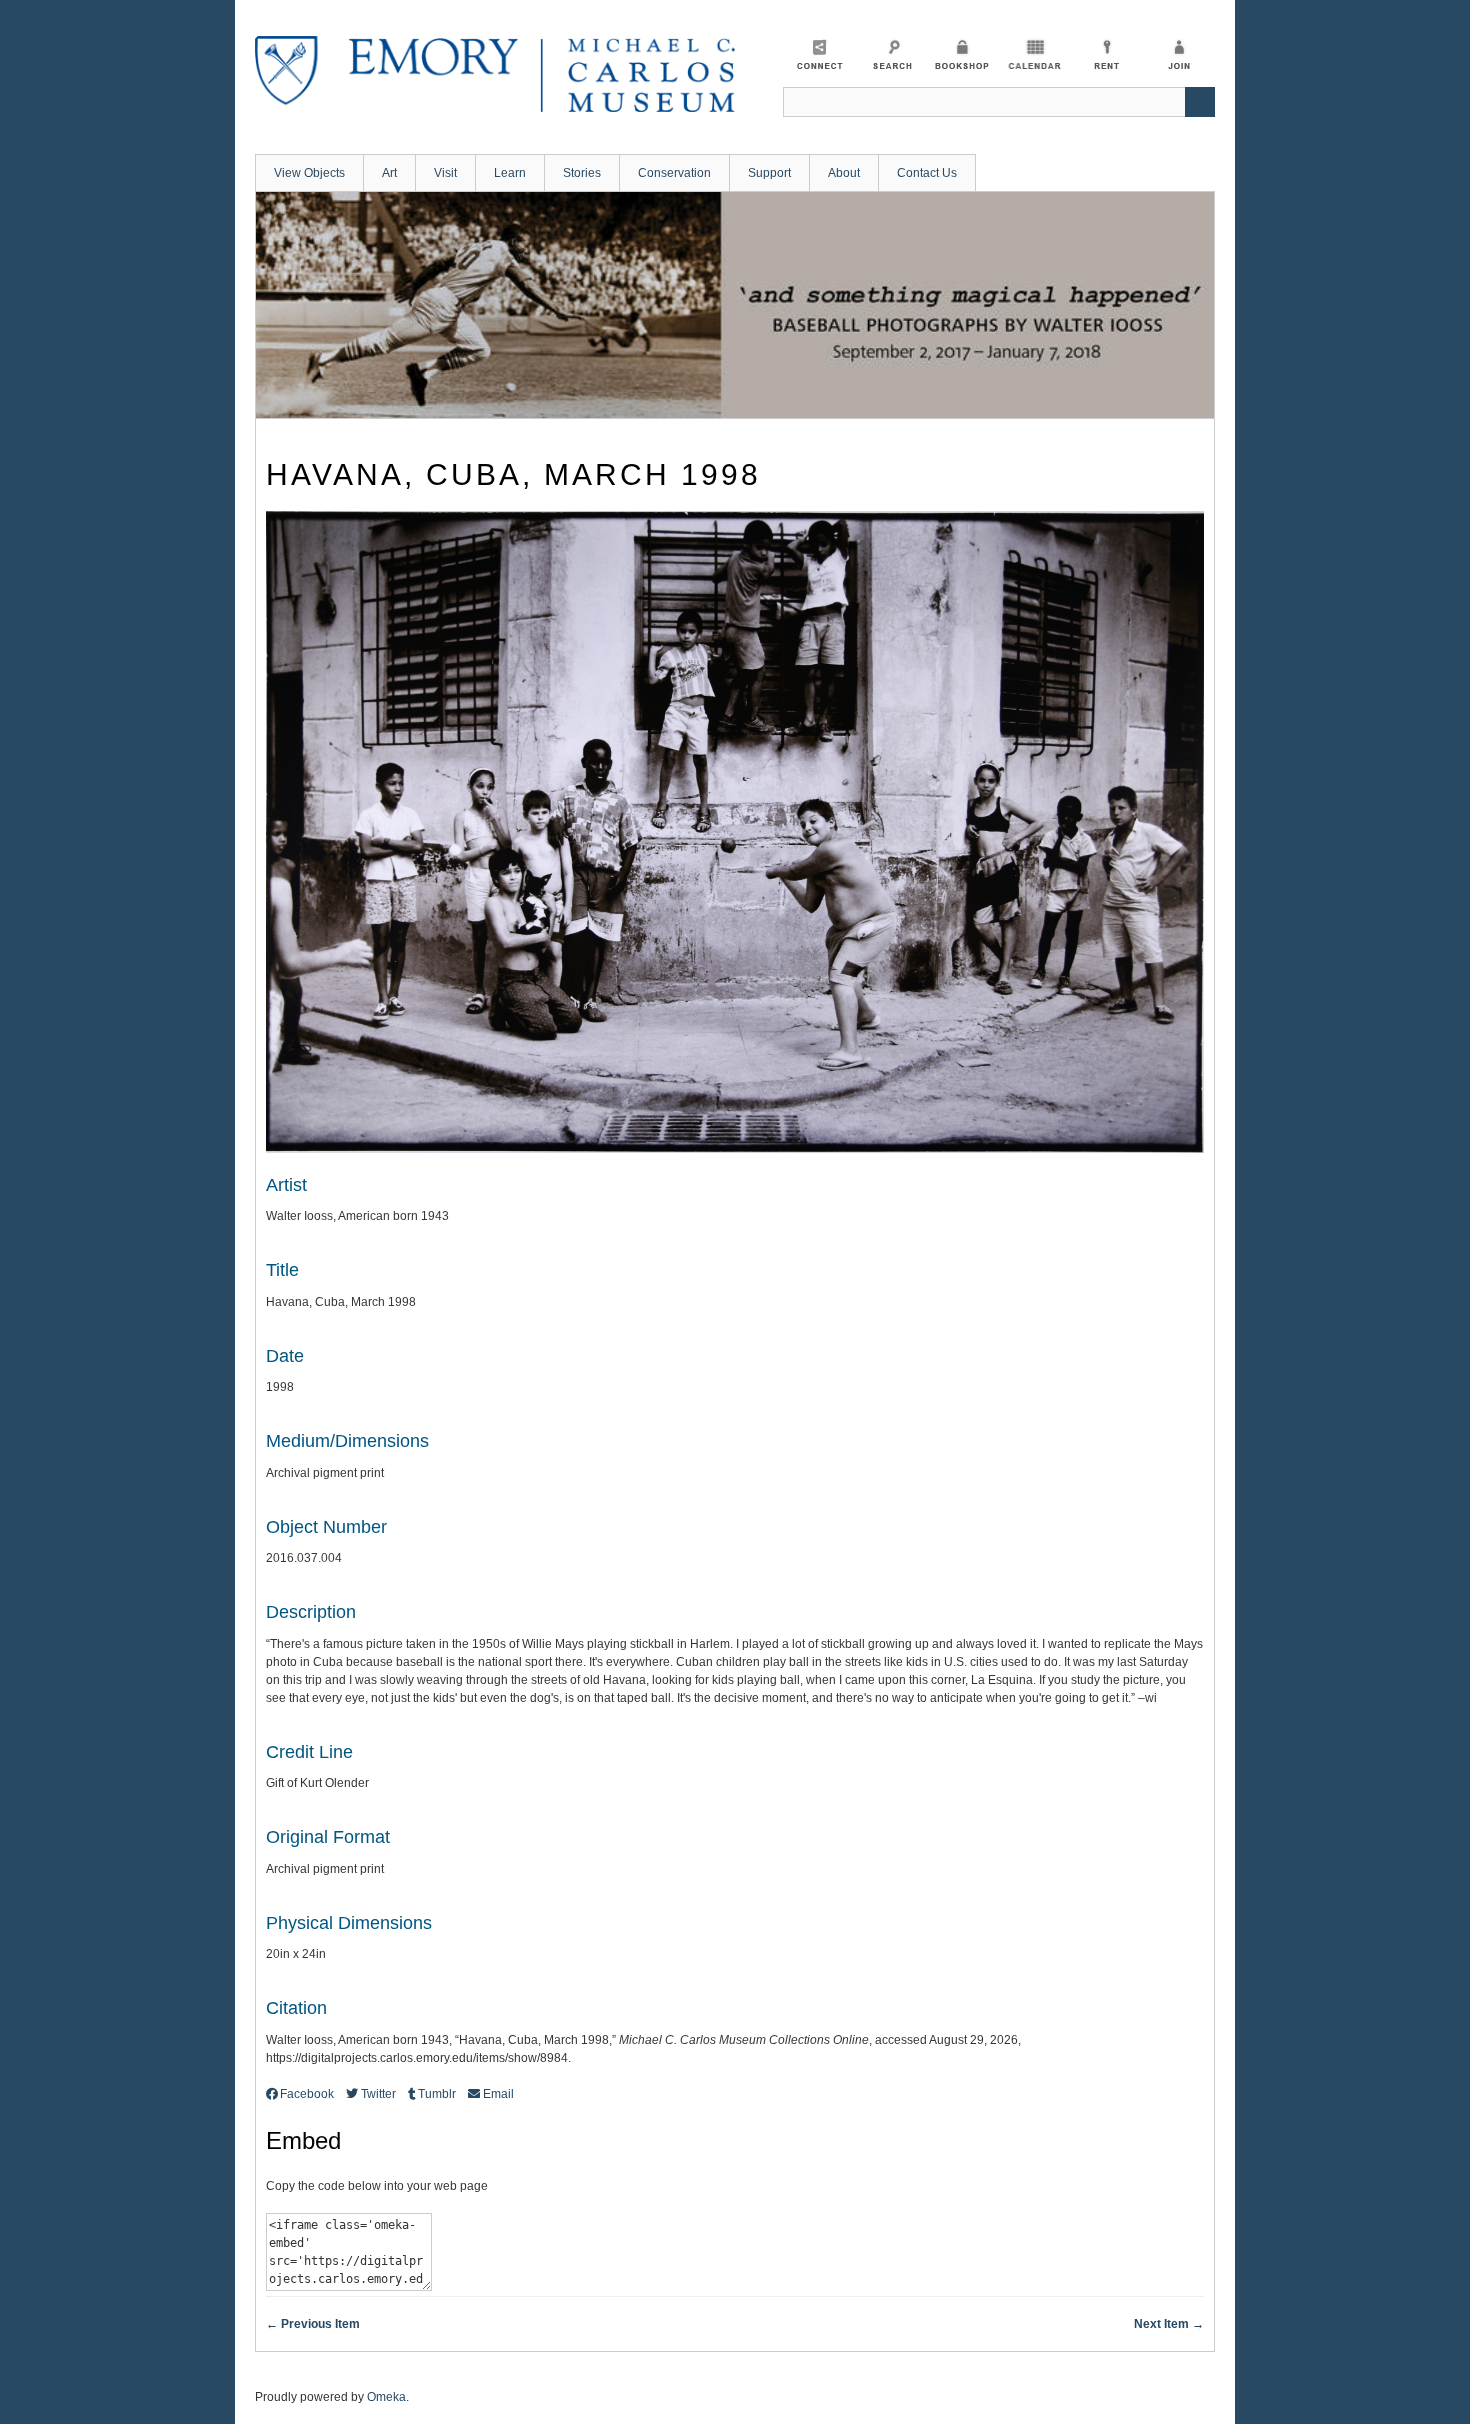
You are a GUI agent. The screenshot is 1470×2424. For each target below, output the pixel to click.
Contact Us (927, 173)
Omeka (386, 2397)
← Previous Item (313, 2324)
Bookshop (962, 54)
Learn (510, 173)
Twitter (378, 2094)
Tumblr (437, 2094)
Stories (582, 173)
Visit (445, 173)
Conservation (674, 173)
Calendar (1034, 54)
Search (890, 54)
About (844, 173)
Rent (1107, 54)
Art (389, 173)
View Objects (309, 173)
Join (1178, 54)
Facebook (307, 2094)
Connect (819, 54)
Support (769, 173)
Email (498, 2094)
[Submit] (1200, 102)
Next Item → (1169, 2324)
